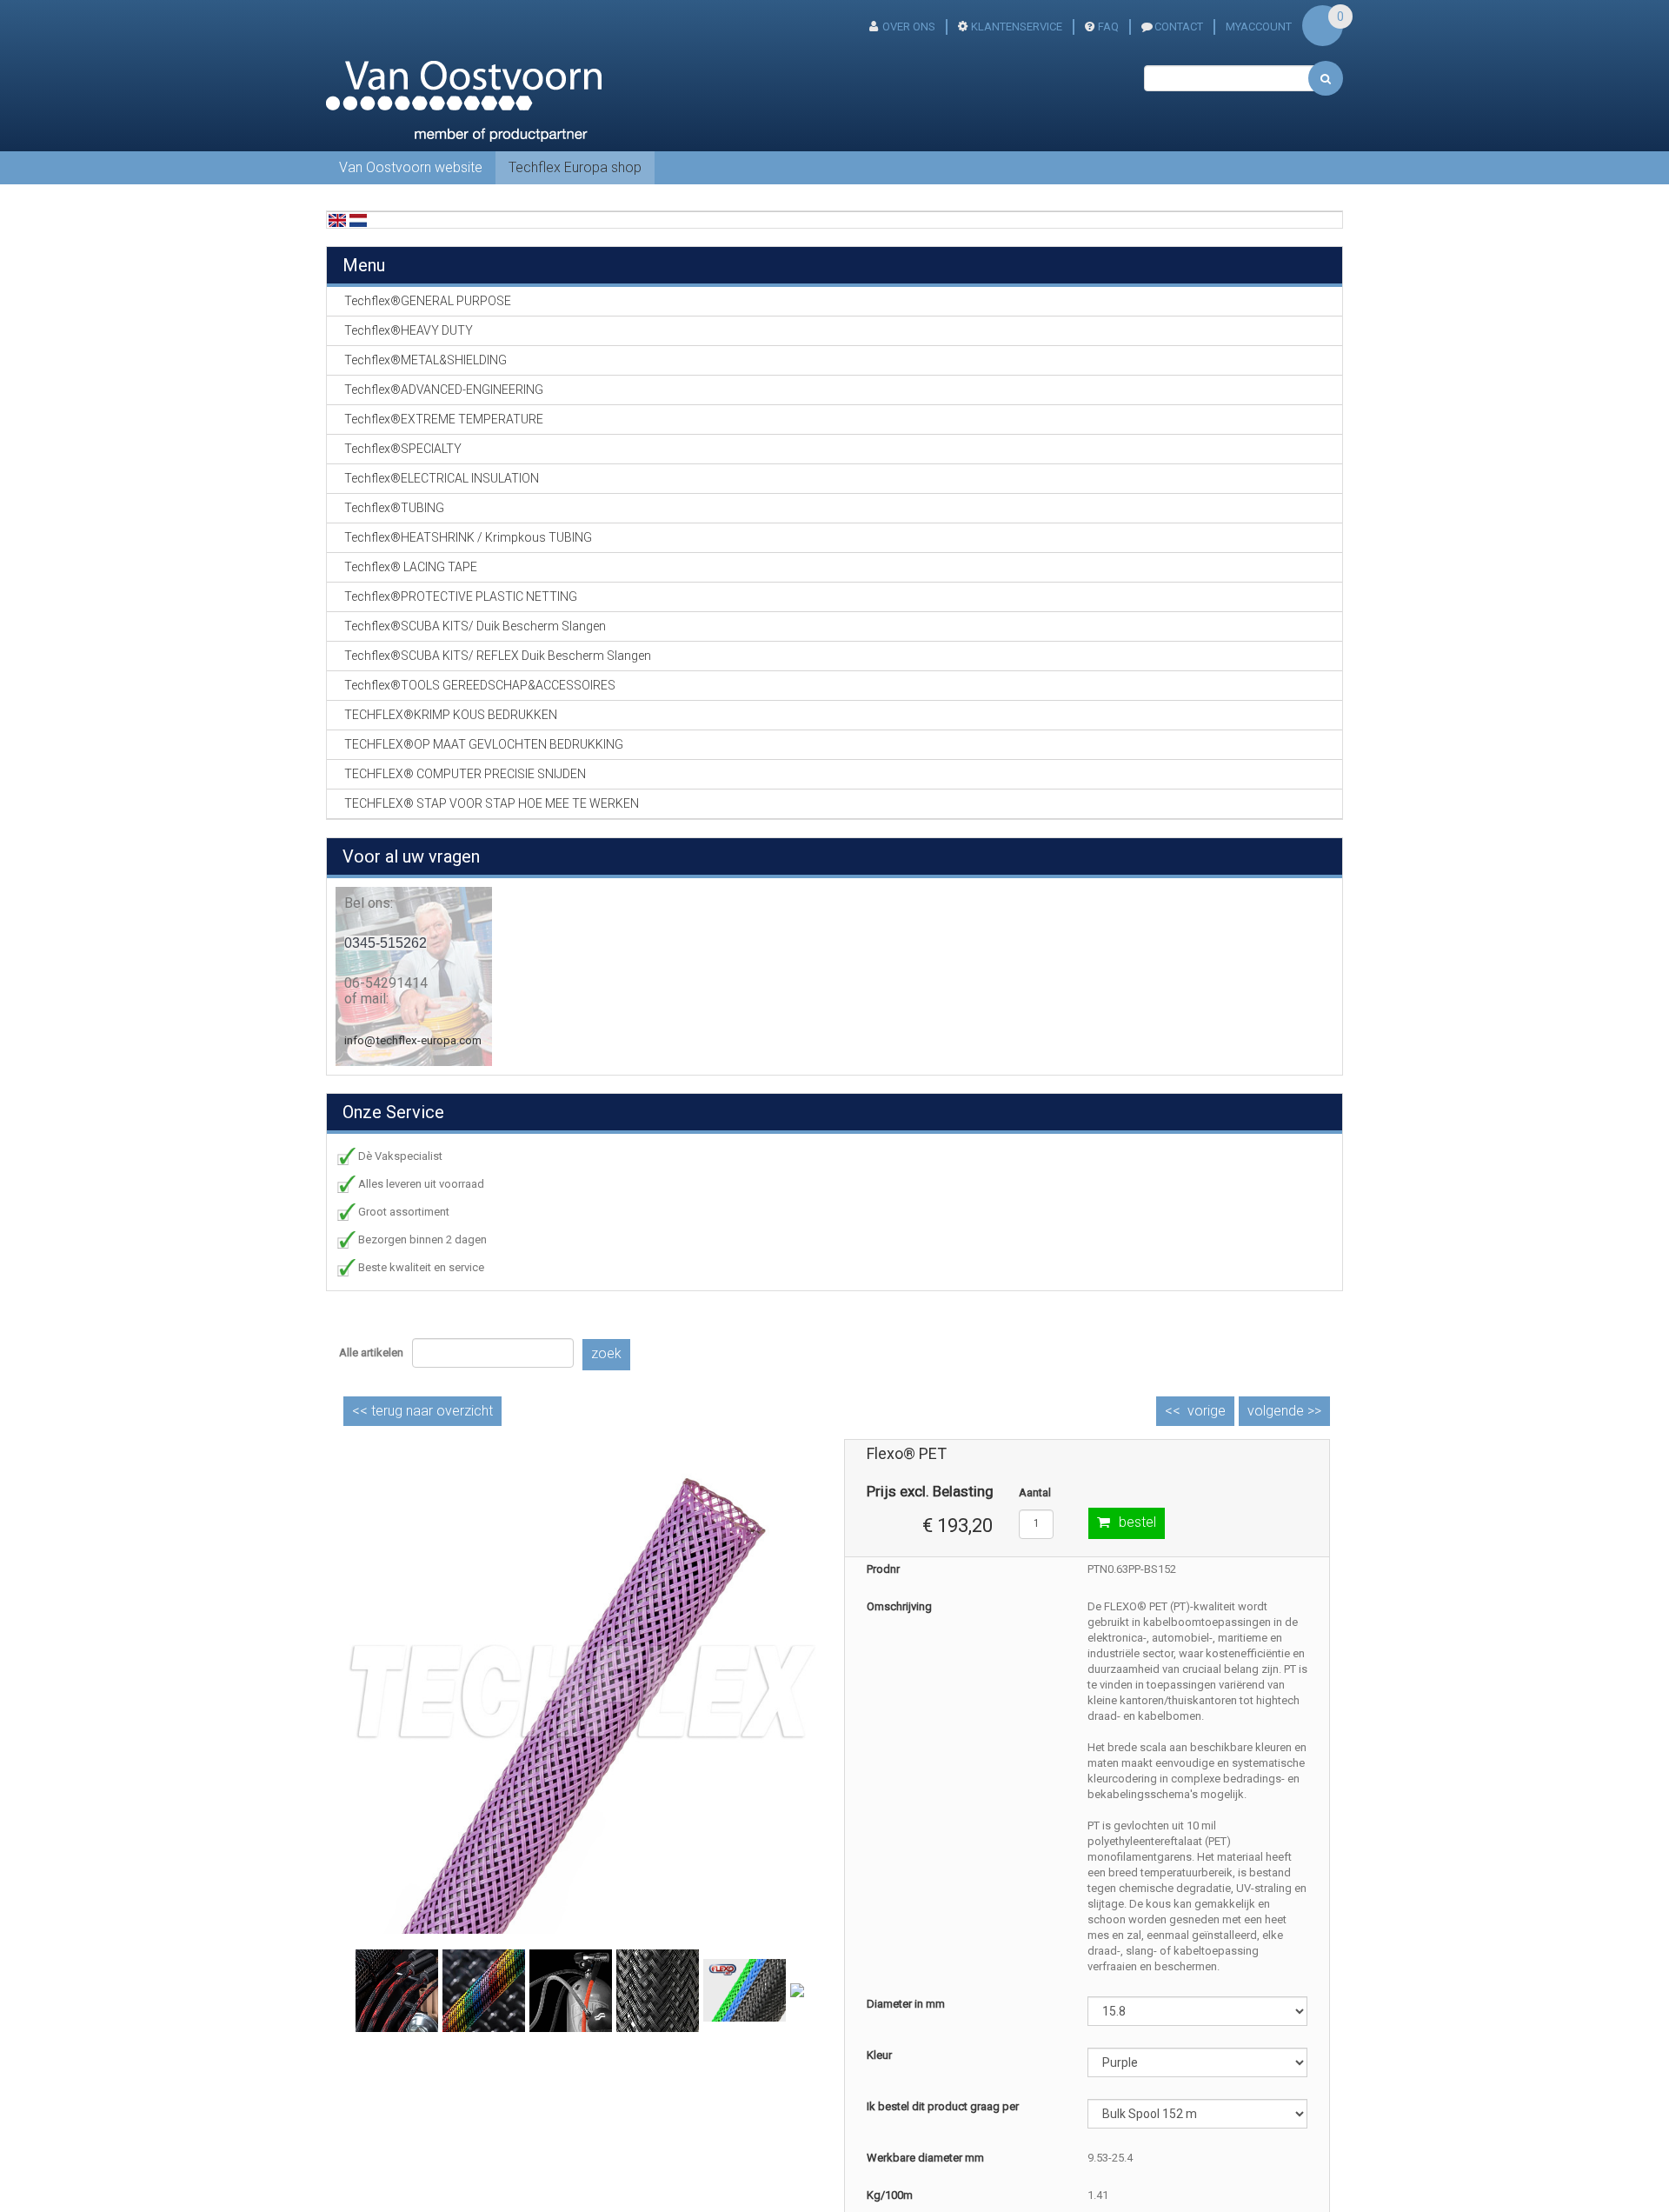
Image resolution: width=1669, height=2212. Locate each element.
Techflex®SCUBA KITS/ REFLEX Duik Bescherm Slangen (498, 656)
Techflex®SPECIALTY (403, 449)
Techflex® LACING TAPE (411, 567)
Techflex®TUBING (394, 508)
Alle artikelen (371, 1353)
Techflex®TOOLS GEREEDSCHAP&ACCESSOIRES (480, 685)
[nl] (358, 220)
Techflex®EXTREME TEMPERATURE (444, 419)
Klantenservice (1017, 27)
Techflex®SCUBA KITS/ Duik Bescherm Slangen (475, 626)
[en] (337, 220)
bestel (1137, 1522)
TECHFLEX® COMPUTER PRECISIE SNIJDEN (465, 774)
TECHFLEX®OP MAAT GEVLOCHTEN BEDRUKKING (484, 744)
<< (422, 1411)
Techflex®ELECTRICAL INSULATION (442, 478)
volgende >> (1284, 1411)
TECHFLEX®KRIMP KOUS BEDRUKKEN (451, 715)
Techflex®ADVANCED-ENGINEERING (444, 390)
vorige (1207, 1411)
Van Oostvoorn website (411, 167)
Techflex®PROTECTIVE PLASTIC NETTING (461, 596)
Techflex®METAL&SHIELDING (426, 360)
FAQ (1108, 27)
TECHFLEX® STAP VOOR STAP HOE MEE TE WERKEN (492, 803)
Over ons (909, 27)
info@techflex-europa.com (413, 1040)
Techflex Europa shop (575, 167)
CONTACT (1179, 27)
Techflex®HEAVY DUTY (409, 330)
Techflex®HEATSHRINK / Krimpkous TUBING (468, 537)
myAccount (1259, 27)
